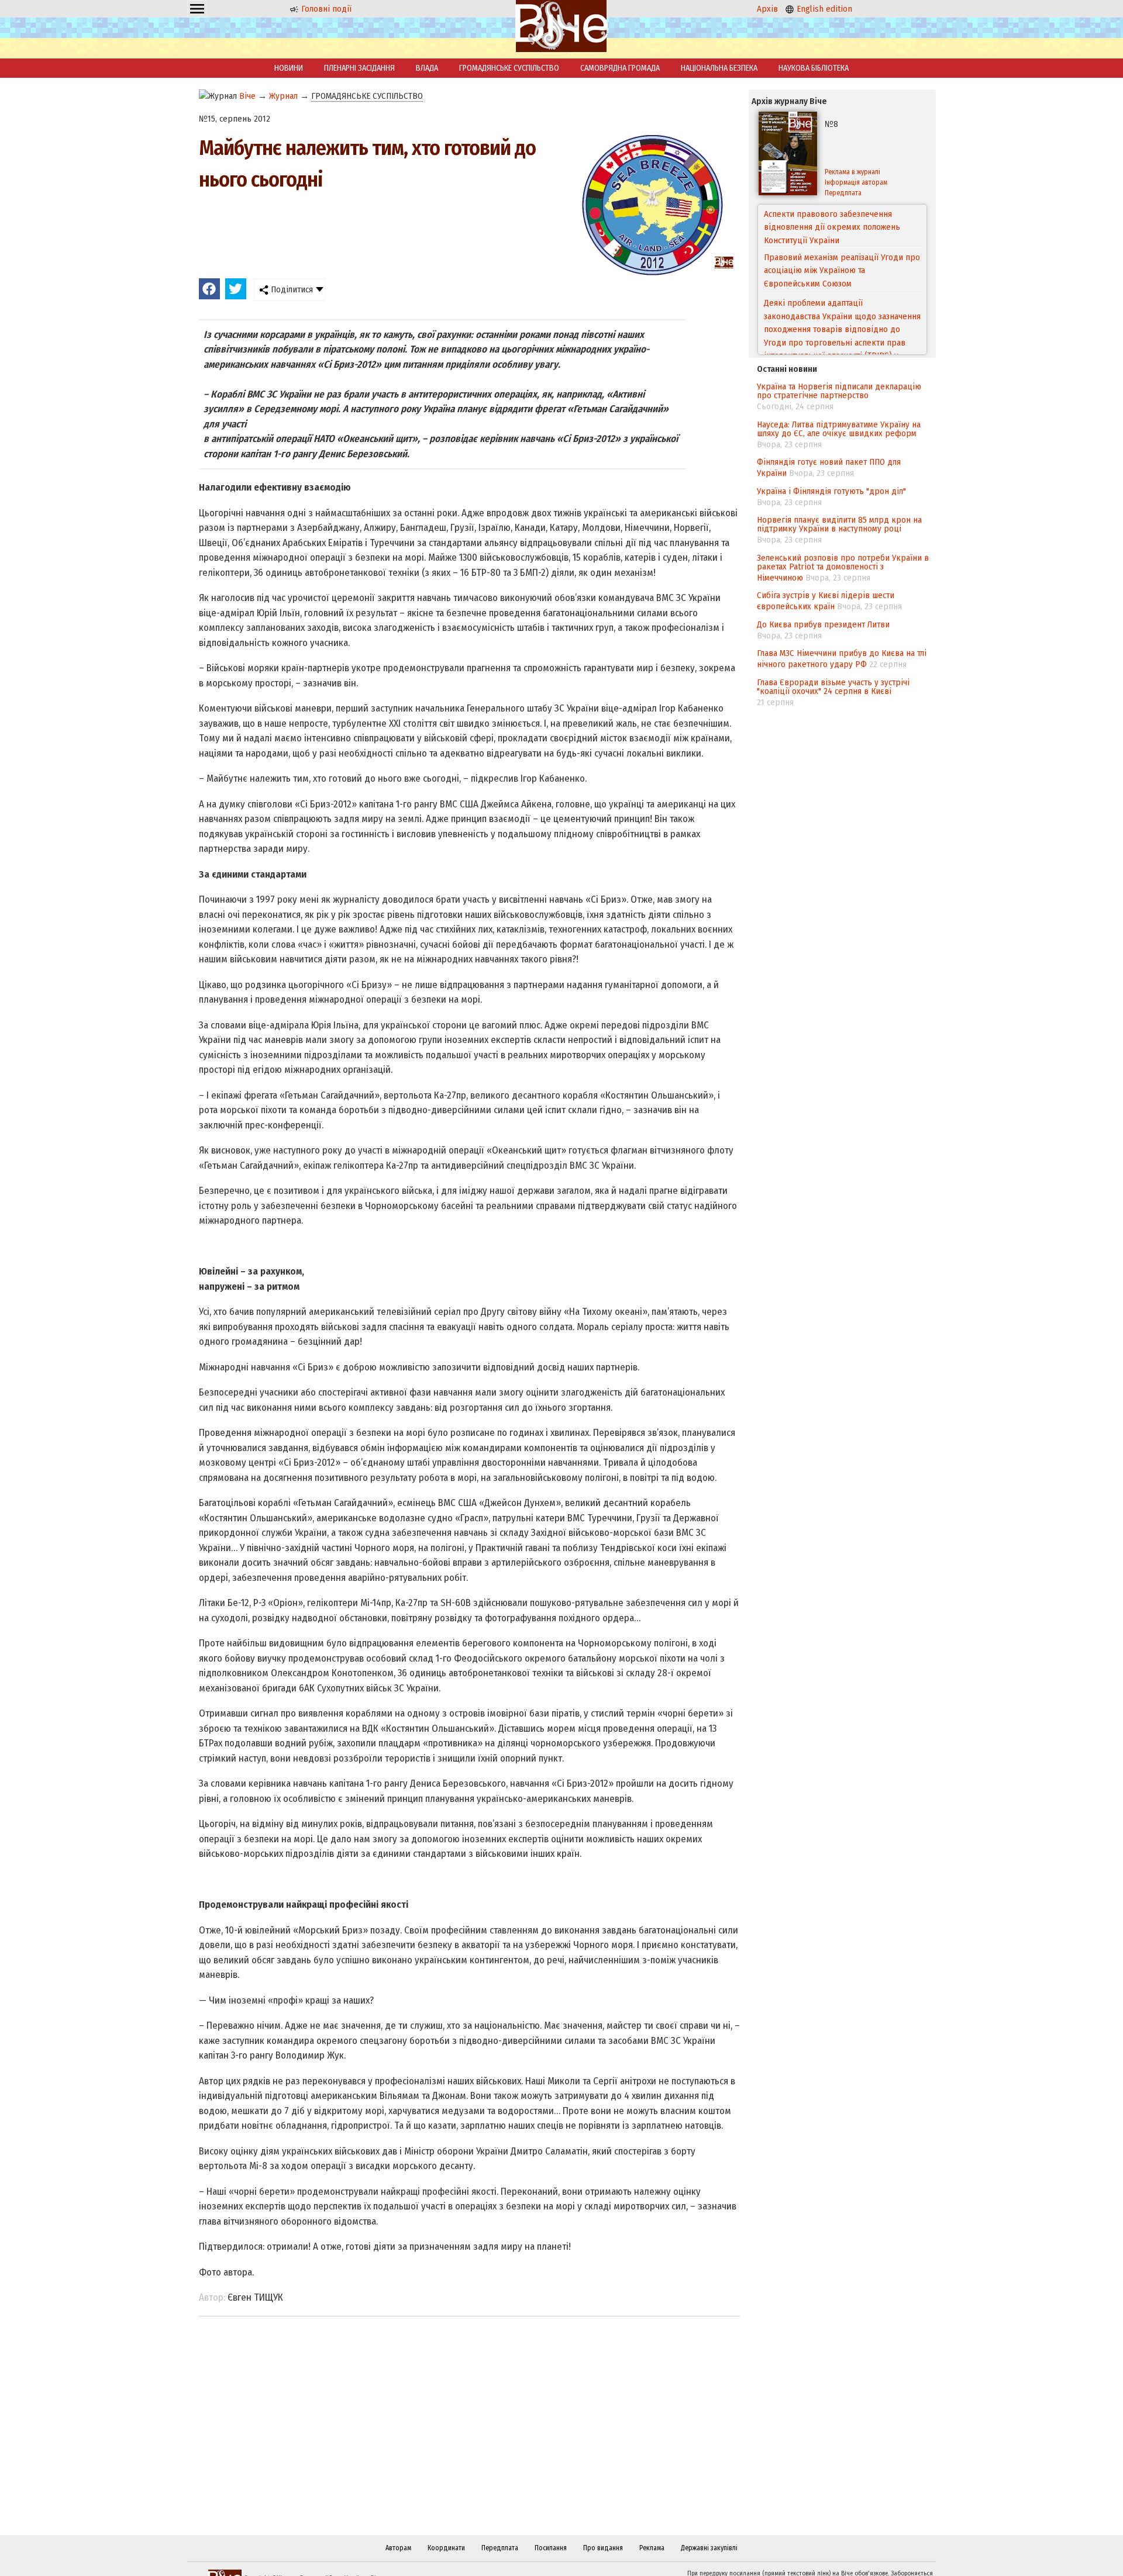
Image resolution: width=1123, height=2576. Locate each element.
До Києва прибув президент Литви (823, 624)
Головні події (325, 9)
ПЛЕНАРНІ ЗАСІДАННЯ (359, 68)
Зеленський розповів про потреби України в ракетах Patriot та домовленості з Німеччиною (843, 568)
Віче (247, 96)
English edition (823, 9)
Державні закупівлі (709, 2548)
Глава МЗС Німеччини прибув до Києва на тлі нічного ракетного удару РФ (842, 659)
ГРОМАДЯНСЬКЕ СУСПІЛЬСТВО (509, 68)
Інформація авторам (856, 182)
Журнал (283, 96)
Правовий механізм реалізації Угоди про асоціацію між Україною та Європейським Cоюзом (842, 227)
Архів (767, 9)
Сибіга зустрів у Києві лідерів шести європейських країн (826, 601)
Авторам (398, 2548)
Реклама (652, 2548)
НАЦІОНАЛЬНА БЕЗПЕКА (719, 68)
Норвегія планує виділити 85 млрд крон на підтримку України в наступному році (839, 524)
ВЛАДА (427, 68)
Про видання (603, 2548)
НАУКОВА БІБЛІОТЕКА (814, 68)
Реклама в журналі (852, 172)
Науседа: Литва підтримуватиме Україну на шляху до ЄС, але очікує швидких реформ (839, 429)
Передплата (843, 193)
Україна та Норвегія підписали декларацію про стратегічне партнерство (839, 391)
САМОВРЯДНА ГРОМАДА (620, 68)
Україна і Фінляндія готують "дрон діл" (831, 491)
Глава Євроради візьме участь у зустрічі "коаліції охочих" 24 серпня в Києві (833, 687)
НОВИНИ (289, 68)
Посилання (551, 2548)
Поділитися (291, 289)
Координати (446, 2548)
